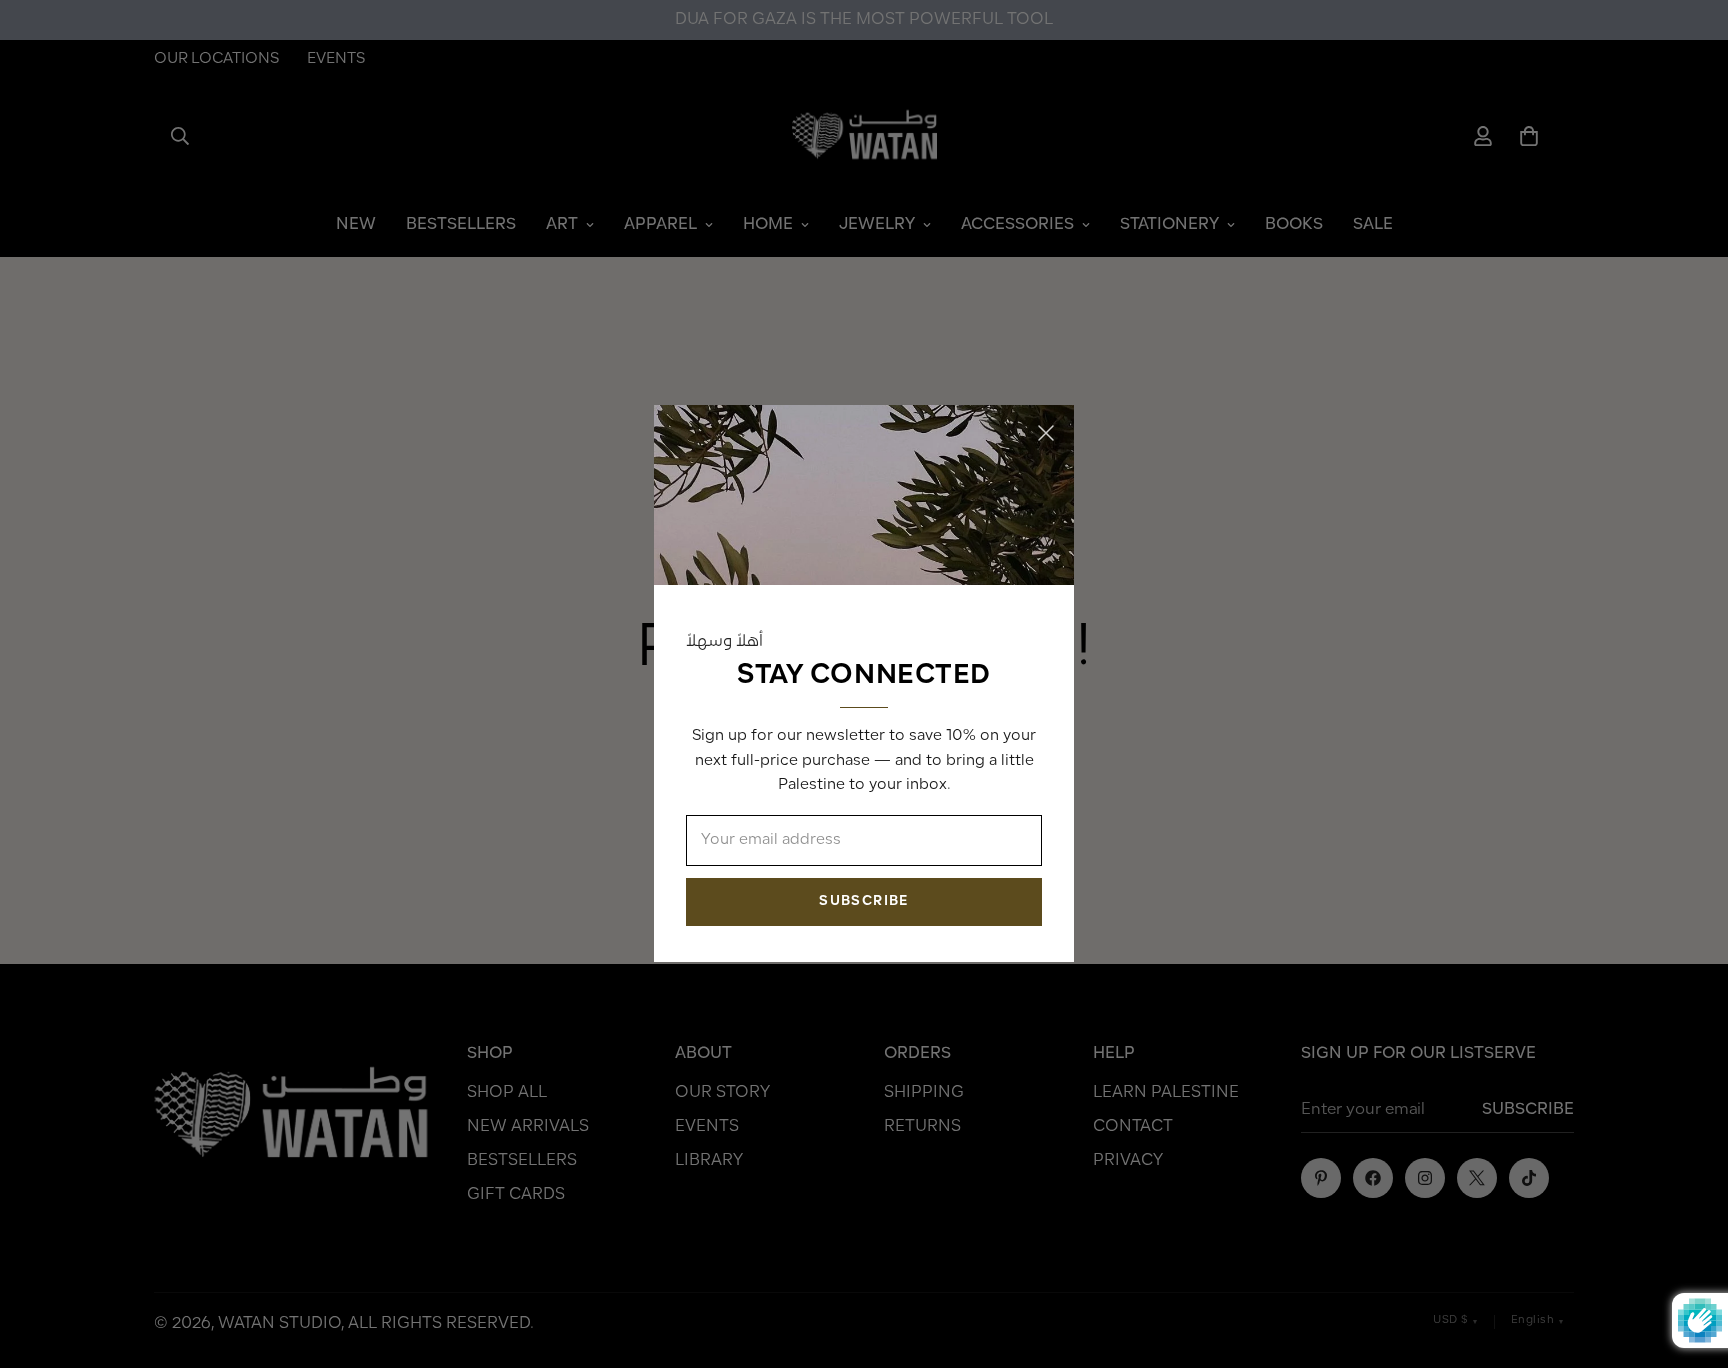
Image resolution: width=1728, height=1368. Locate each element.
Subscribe (863, 902)
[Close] (1046, 433)
